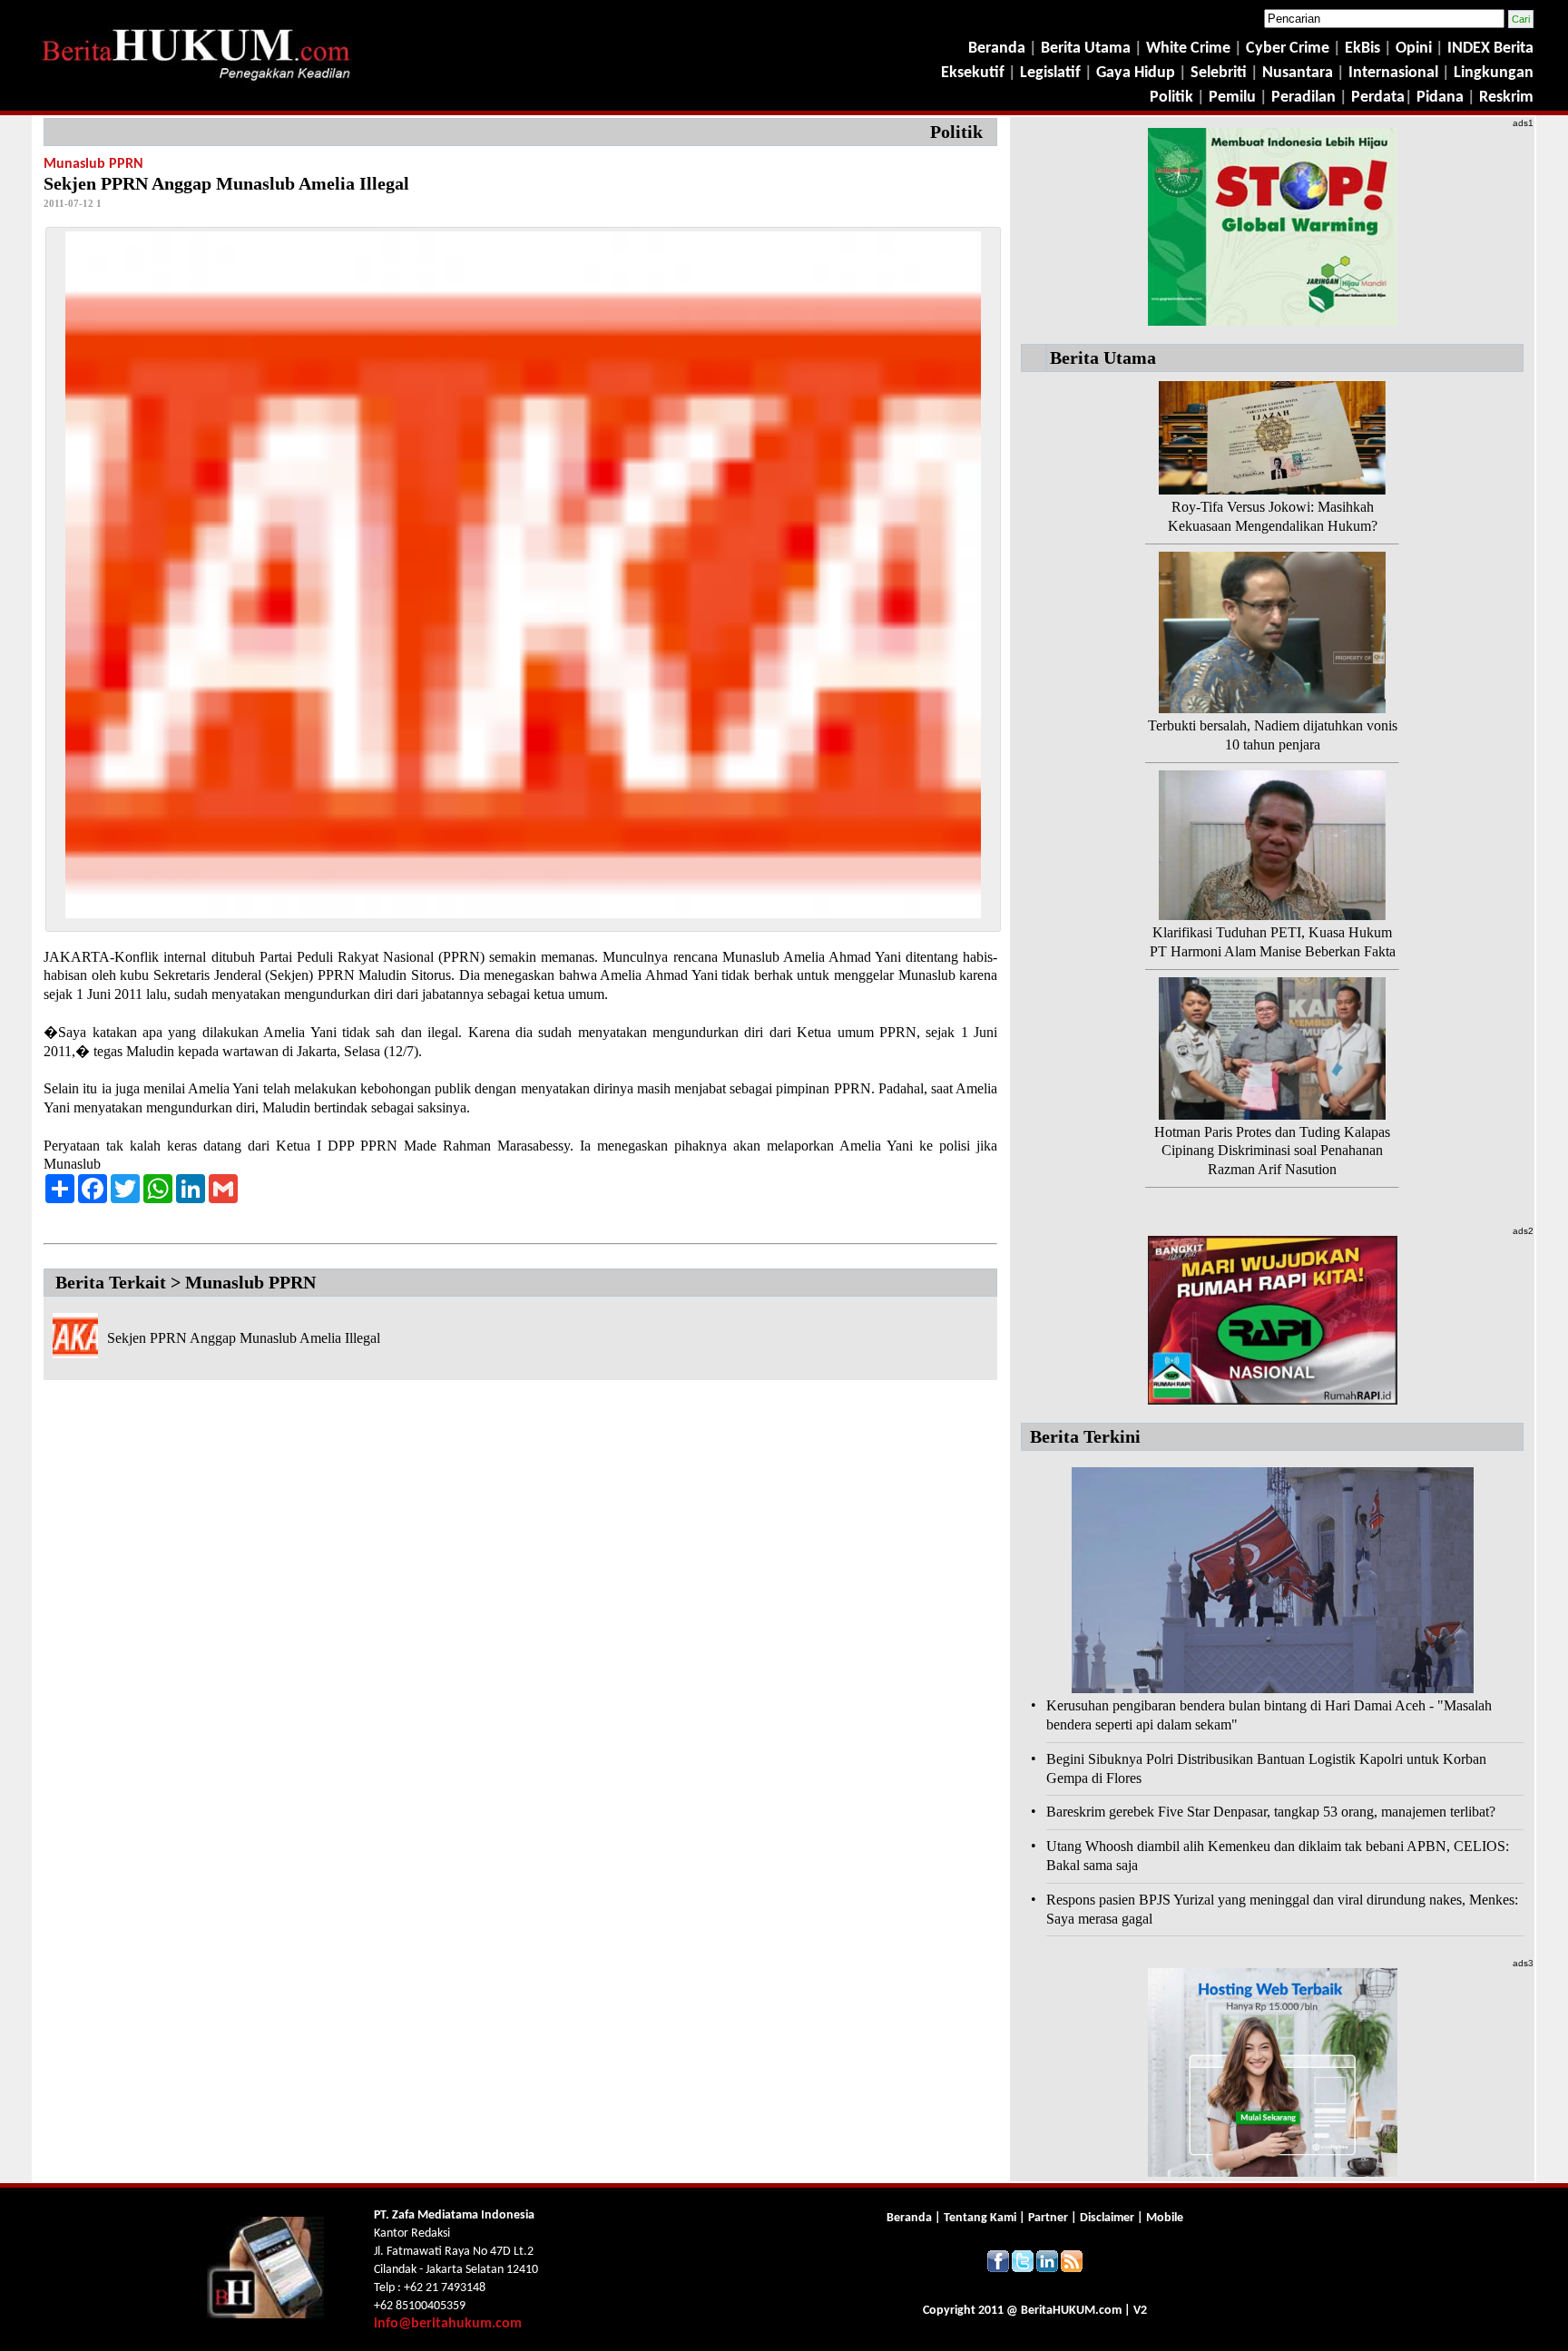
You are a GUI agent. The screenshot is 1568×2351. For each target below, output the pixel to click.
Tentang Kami (981, 2218)
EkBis (1364, 49)
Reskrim (1506, 98)
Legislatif (1050, 73)
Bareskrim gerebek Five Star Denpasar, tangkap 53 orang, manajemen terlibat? (1271, 1812)
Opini (1412, 49)
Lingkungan (1494, 73)
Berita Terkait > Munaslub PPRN (186, 1282)
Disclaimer (1107, 2218)
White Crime (1190, 49)
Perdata (1378, 98)
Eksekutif (975, 73)
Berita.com (1071, 2311)
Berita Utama (1088, 49)
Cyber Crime (1289, 49)
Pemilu (1232, 98)
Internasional (1393, 73)
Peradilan (1302, 98)
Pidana (1440, 98)
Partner (1048, 2218)
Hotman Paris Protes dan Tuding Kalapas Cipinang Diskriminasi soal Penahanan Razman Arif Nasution (1272, 1151)
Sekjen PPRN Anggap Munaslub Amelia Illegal (244, 1338)
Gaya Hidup (1134, 73)
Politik (1171, 98)
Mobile (1165, 2218)
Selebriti (1219, 73)
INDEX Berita (1490, 49)
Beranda (997, 49)
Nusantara (1298, 73)
